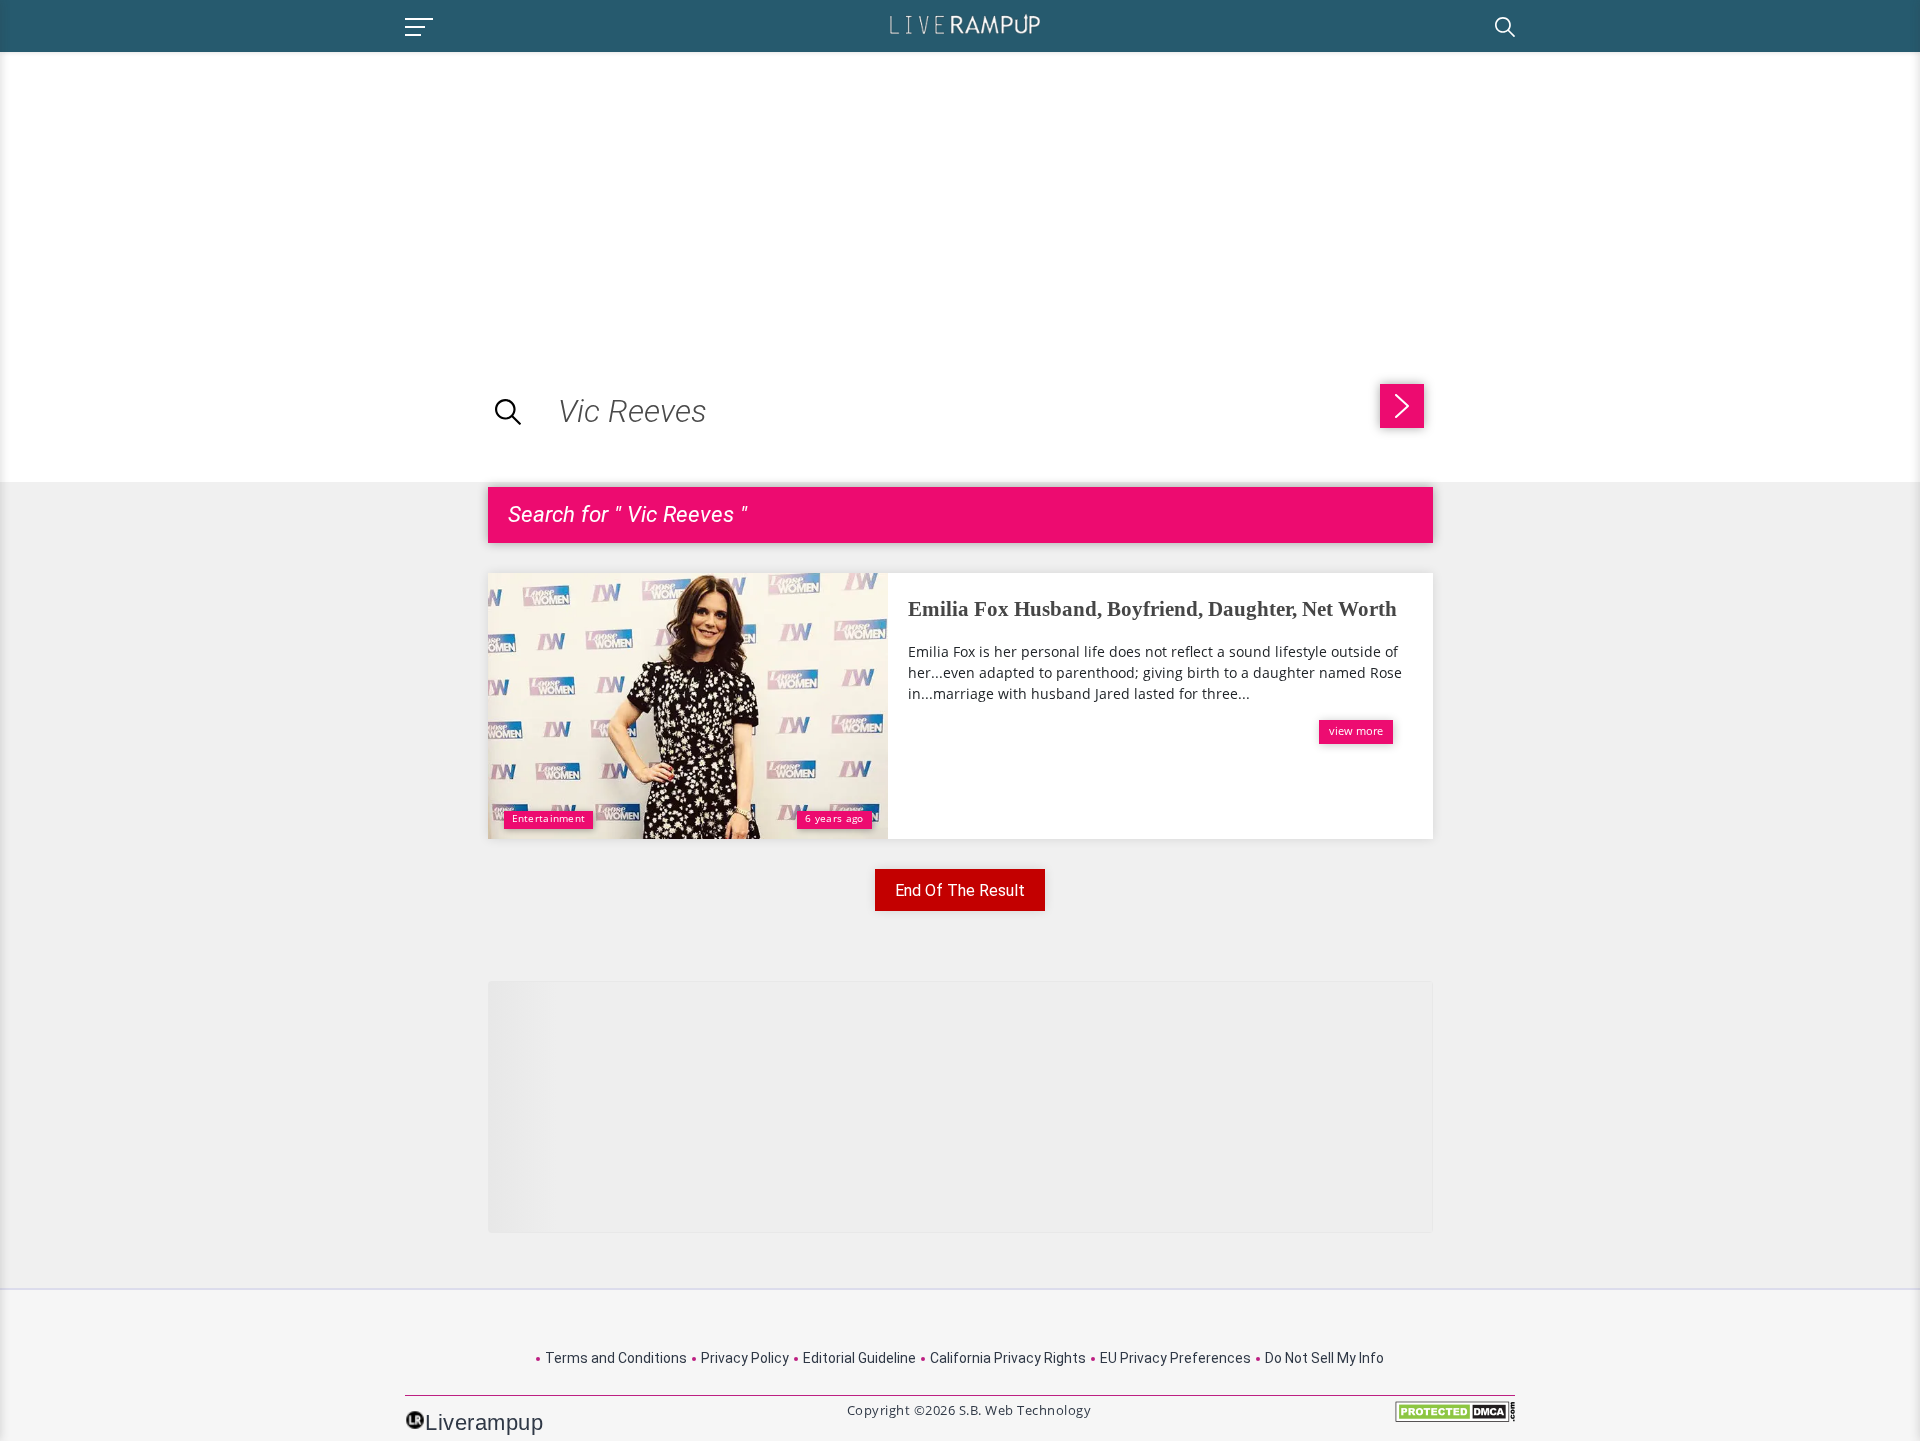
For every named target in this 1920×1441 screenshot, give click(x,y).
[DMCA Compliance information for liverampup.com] (1455, 1418)
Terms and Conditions (616, 1358)
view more (1356, 730)
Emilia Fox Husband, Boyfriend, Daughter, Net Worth (1152, 609)
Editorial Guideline (859, 1358)
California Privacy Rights (1008, 1358)
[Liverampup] (965, 23)
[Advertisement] (168, 192)
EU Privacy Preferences (1175, 1358)
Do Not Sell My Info (1324, 1358)
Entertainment (549, 818)
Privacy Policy (745, 1358)
